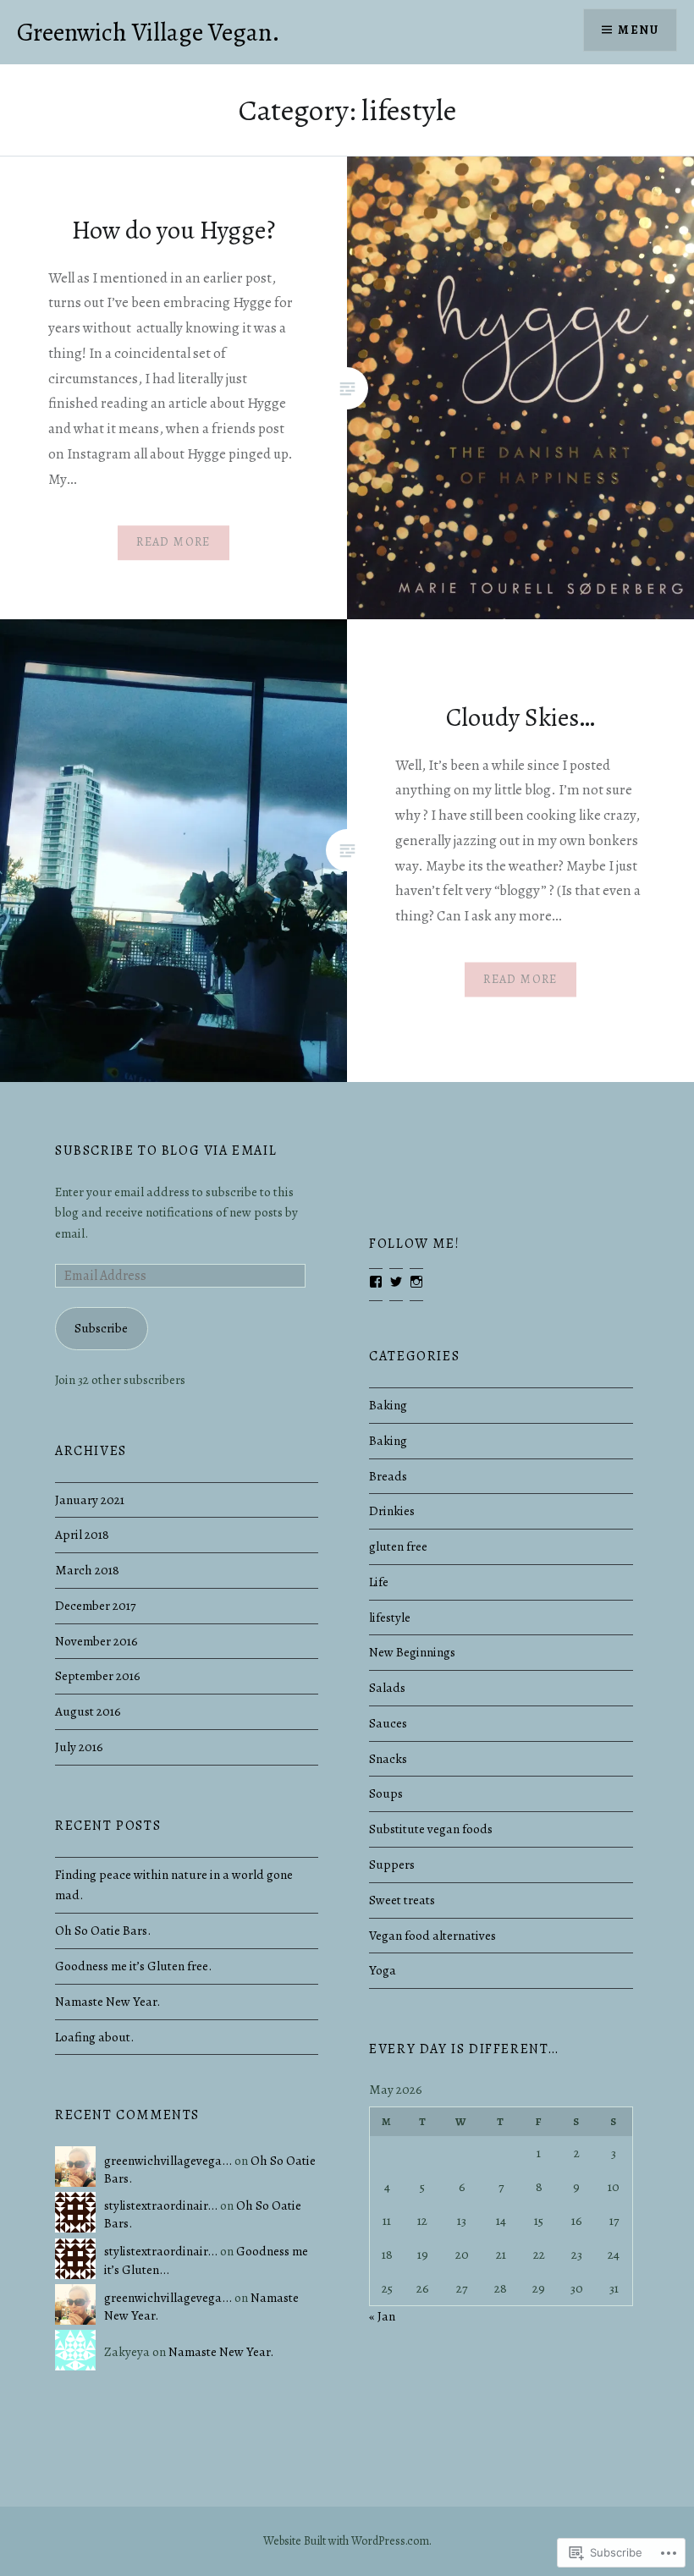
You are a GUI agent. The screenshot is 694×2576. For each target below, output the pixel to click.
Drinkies (392, 1510)
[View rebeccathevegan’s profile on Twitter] (396, 1282)
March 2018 (87, 1570)
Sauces (388, 1723)
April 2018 (82, 1534)
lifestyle (390, 1617)
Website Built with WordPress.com (346, 2541)
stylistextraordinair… (161, 2205)
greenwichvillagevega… (168, 2160)
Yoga (383, 1970)
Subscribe (101, 1328)
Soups (386, 1793)
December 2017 (95, 1605)
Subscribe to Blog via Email (166, 1151)
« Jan (382, 2316)
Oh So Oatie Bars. (103, 1930)
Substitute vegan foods (431, 1829)
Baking (388, 1405)
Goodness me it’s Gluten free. (133, 1966)
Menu (638, 30)
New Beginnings (412, 1652)
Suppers (392, 1864)
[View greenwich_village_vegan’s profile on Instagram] (416, 1282)
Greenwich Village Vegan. (149, 32)
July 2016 (79, 1747)
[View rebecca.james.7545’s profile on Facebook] (376, 1282)
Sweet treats (402, 1900)
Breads (388, 1476)
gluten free (398, 1546)
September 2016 (98, 1675)
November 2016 (96, 1641)
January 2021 (90, 1499)
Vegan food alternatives (432, 1935)
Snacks (388, 1758)
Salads (387, 1687)
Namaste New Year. (107, 2001)
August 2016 (88, 1711)
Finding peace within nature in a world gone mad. (174, 1885)
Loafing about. (94, 2037)
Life (379, 1582)
